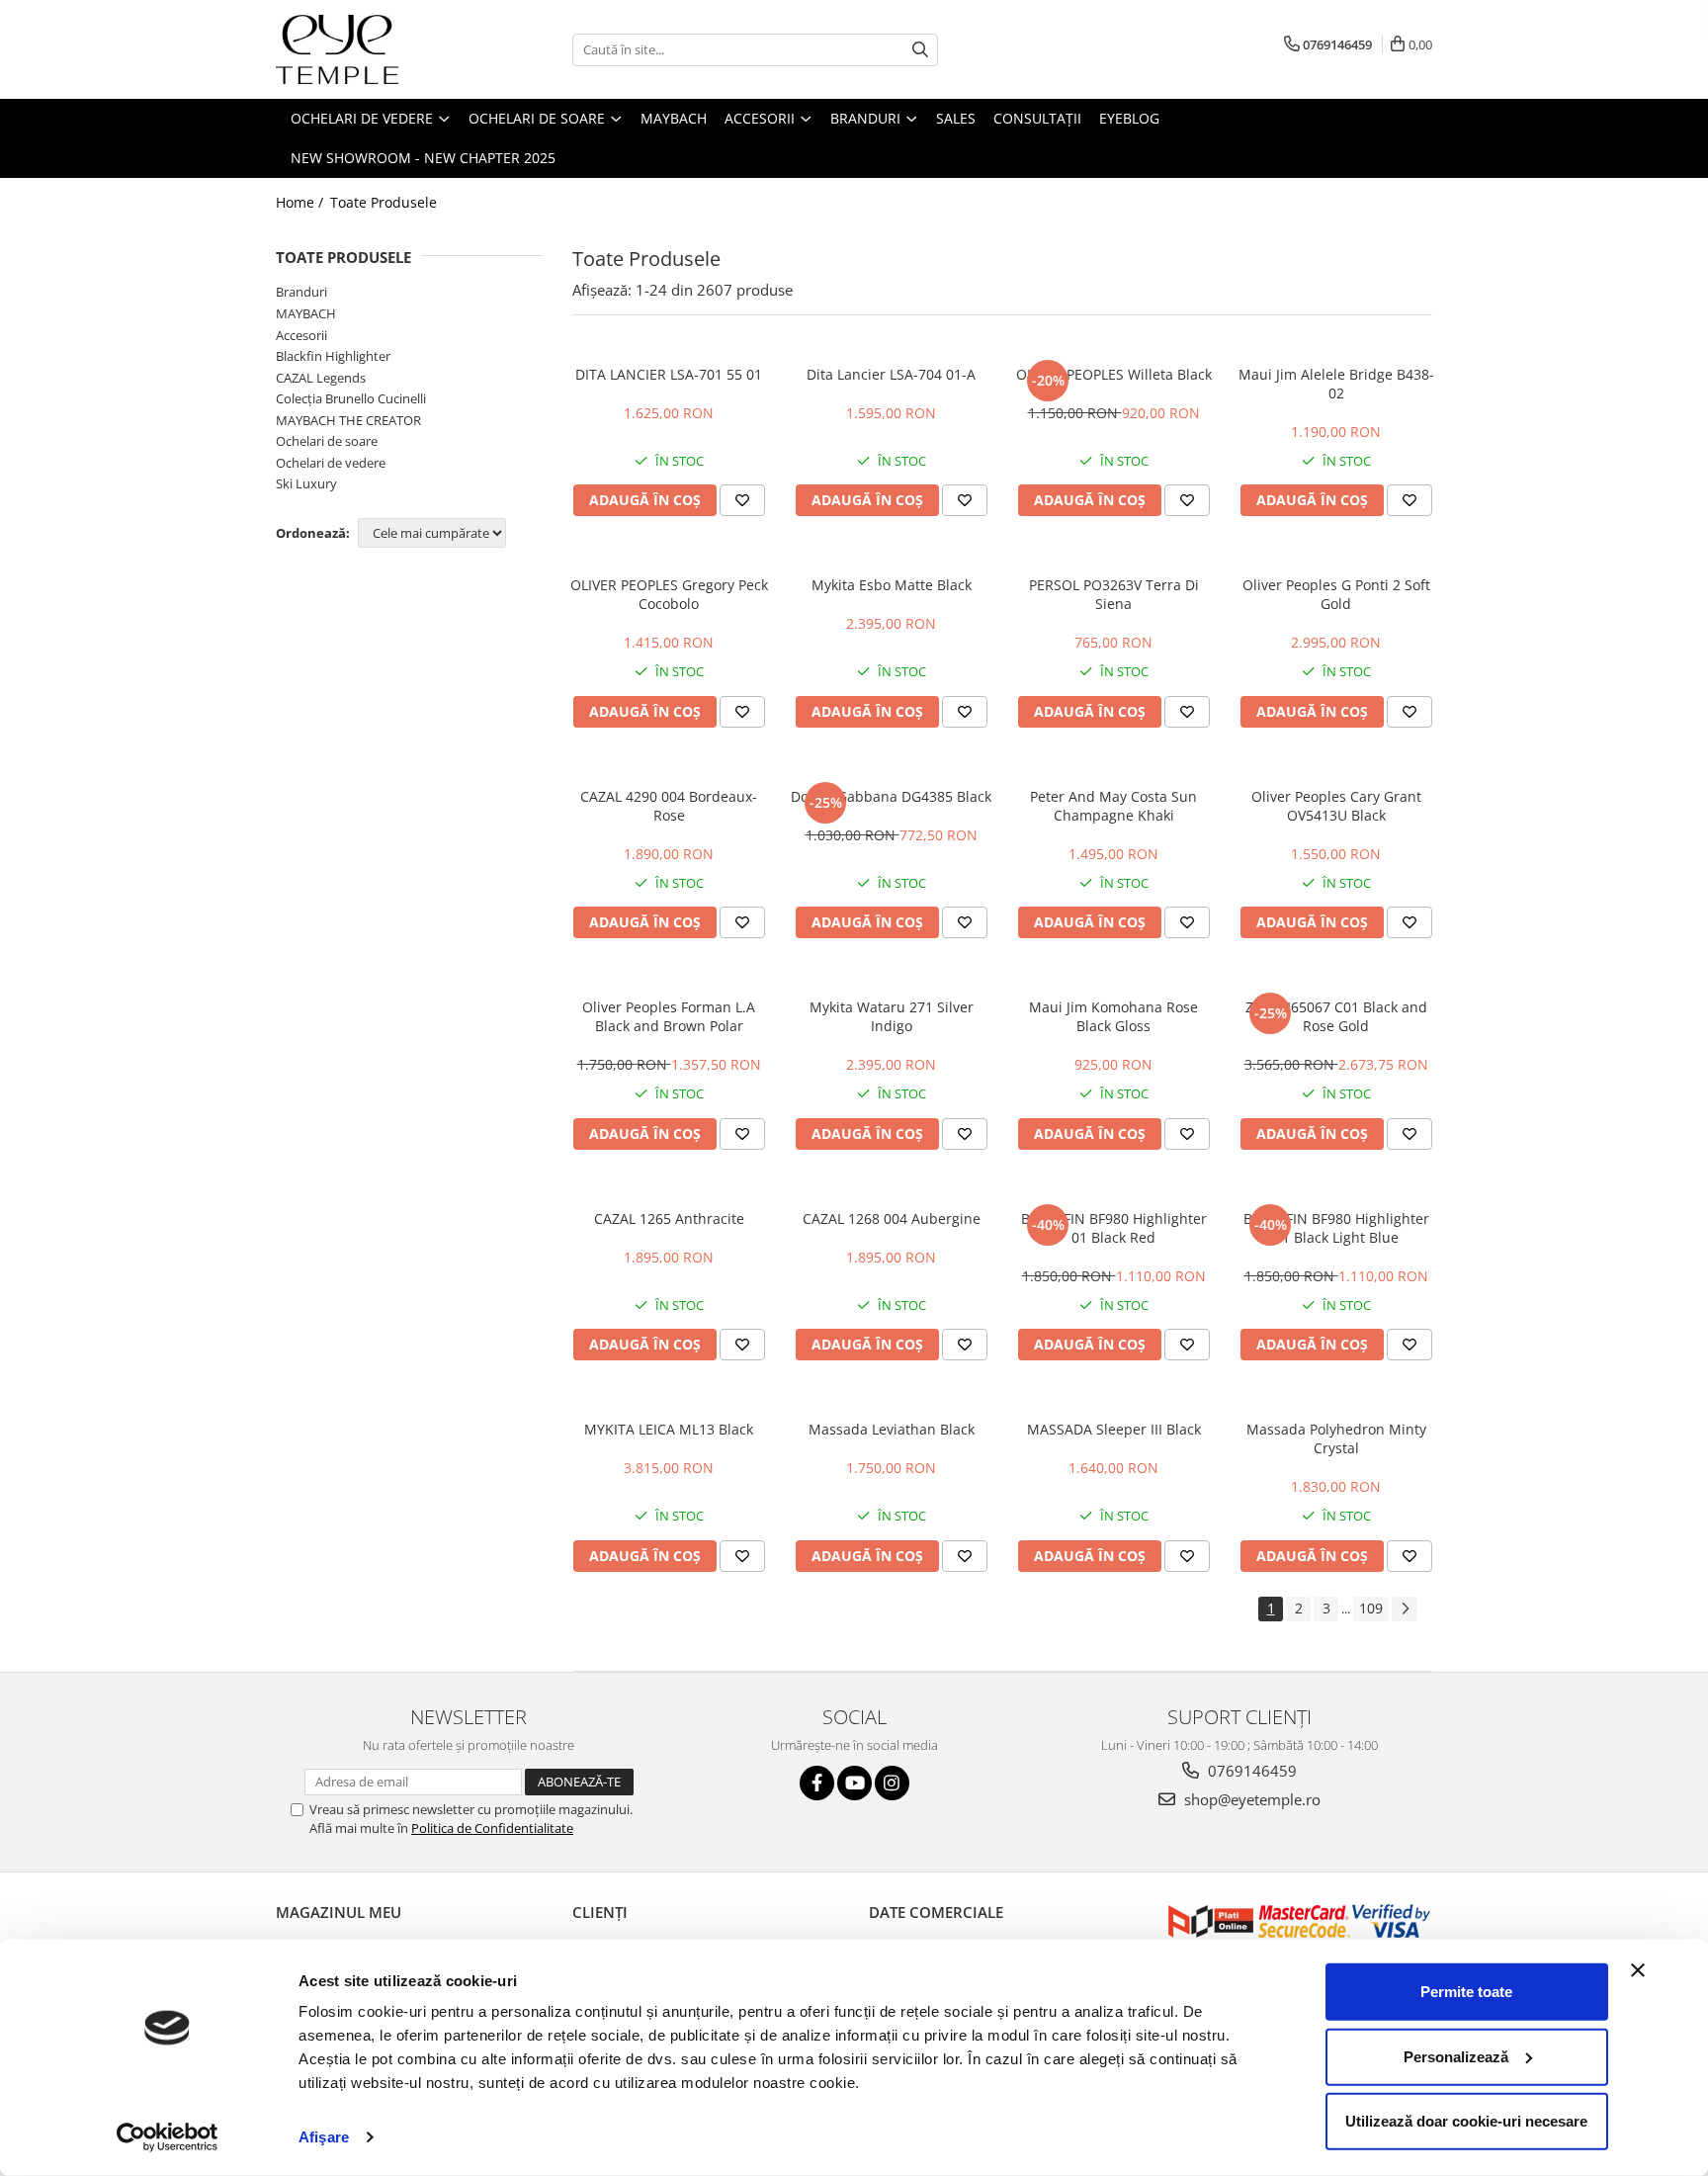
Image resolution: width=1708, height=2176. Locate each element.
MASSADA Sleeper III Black (1114, 1429)
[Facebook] (817, 1783)
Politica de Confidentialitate (492, 1828)
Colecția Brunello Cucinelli (351, 398)
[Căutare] (920, 50)
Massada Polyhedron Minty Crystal (1336, 1438)
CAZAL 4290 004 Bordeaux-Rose (669, 806)
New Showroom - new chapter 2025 (423, 158)
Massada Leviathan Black (892, 1429)
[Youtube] (854, 1783)
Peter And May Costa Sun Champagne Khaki (1113, 806)
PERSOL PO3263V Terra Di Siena (1114, 594)
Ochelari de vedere (331, 463)
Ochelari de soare (327, 441)
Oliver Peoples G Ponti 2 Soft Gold (1336, 594)
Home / (301, 202)
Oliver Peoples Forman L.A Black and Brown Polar (669, 1016)
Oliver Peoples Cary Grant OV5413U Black (1336, 806)
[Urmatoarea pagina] (1405, 1609)
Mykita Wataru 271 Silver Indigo (892, 1016)
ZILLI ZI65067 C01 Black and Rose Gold (1336, 1016)
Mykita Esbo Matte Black (892, 585)
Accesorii (301, 335)
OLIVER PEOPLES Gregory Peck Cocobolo (669, 594)
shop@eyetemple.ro (1250, 1799)
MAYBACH (306, 313)
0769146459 (1250, 1771)
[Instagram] (892, 1783)
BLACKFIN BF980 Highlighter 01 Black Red (1114, 1228)
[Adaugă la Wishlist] (742, 500)
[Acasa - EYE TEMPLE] (375, 49)
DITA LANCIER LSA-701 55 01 (669, 374)
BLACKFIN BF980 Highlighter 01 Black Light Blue (1336, 1228)
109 (1371, 1608)
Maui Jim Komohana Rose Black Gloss (1113, 1016)
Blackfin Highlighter (333, 356)
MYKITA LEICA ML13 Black (669, 1429)
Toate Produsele (384, 202)
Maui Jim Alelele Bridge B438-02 (1336, 384)
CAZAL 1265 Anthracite (669, 1219)
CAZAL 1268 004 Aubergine (892, 1219)
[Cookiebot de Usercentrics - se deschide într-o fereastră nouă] (168, 2137)
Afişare (324, 2137)
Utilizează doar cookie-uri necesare (1466, 2121)
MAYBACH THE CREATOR (348, 420)
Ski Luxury (306, 483)
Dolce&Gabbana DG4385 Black (891, 796)
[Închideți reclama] (1638, 1970)
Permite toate (1466, 1992)
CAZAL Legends (321, 378)
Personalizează (1456, 2056)
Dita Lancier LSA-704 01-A (891, 374)
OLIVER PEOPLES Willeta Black (1114, 374)
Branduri (301, 292)
